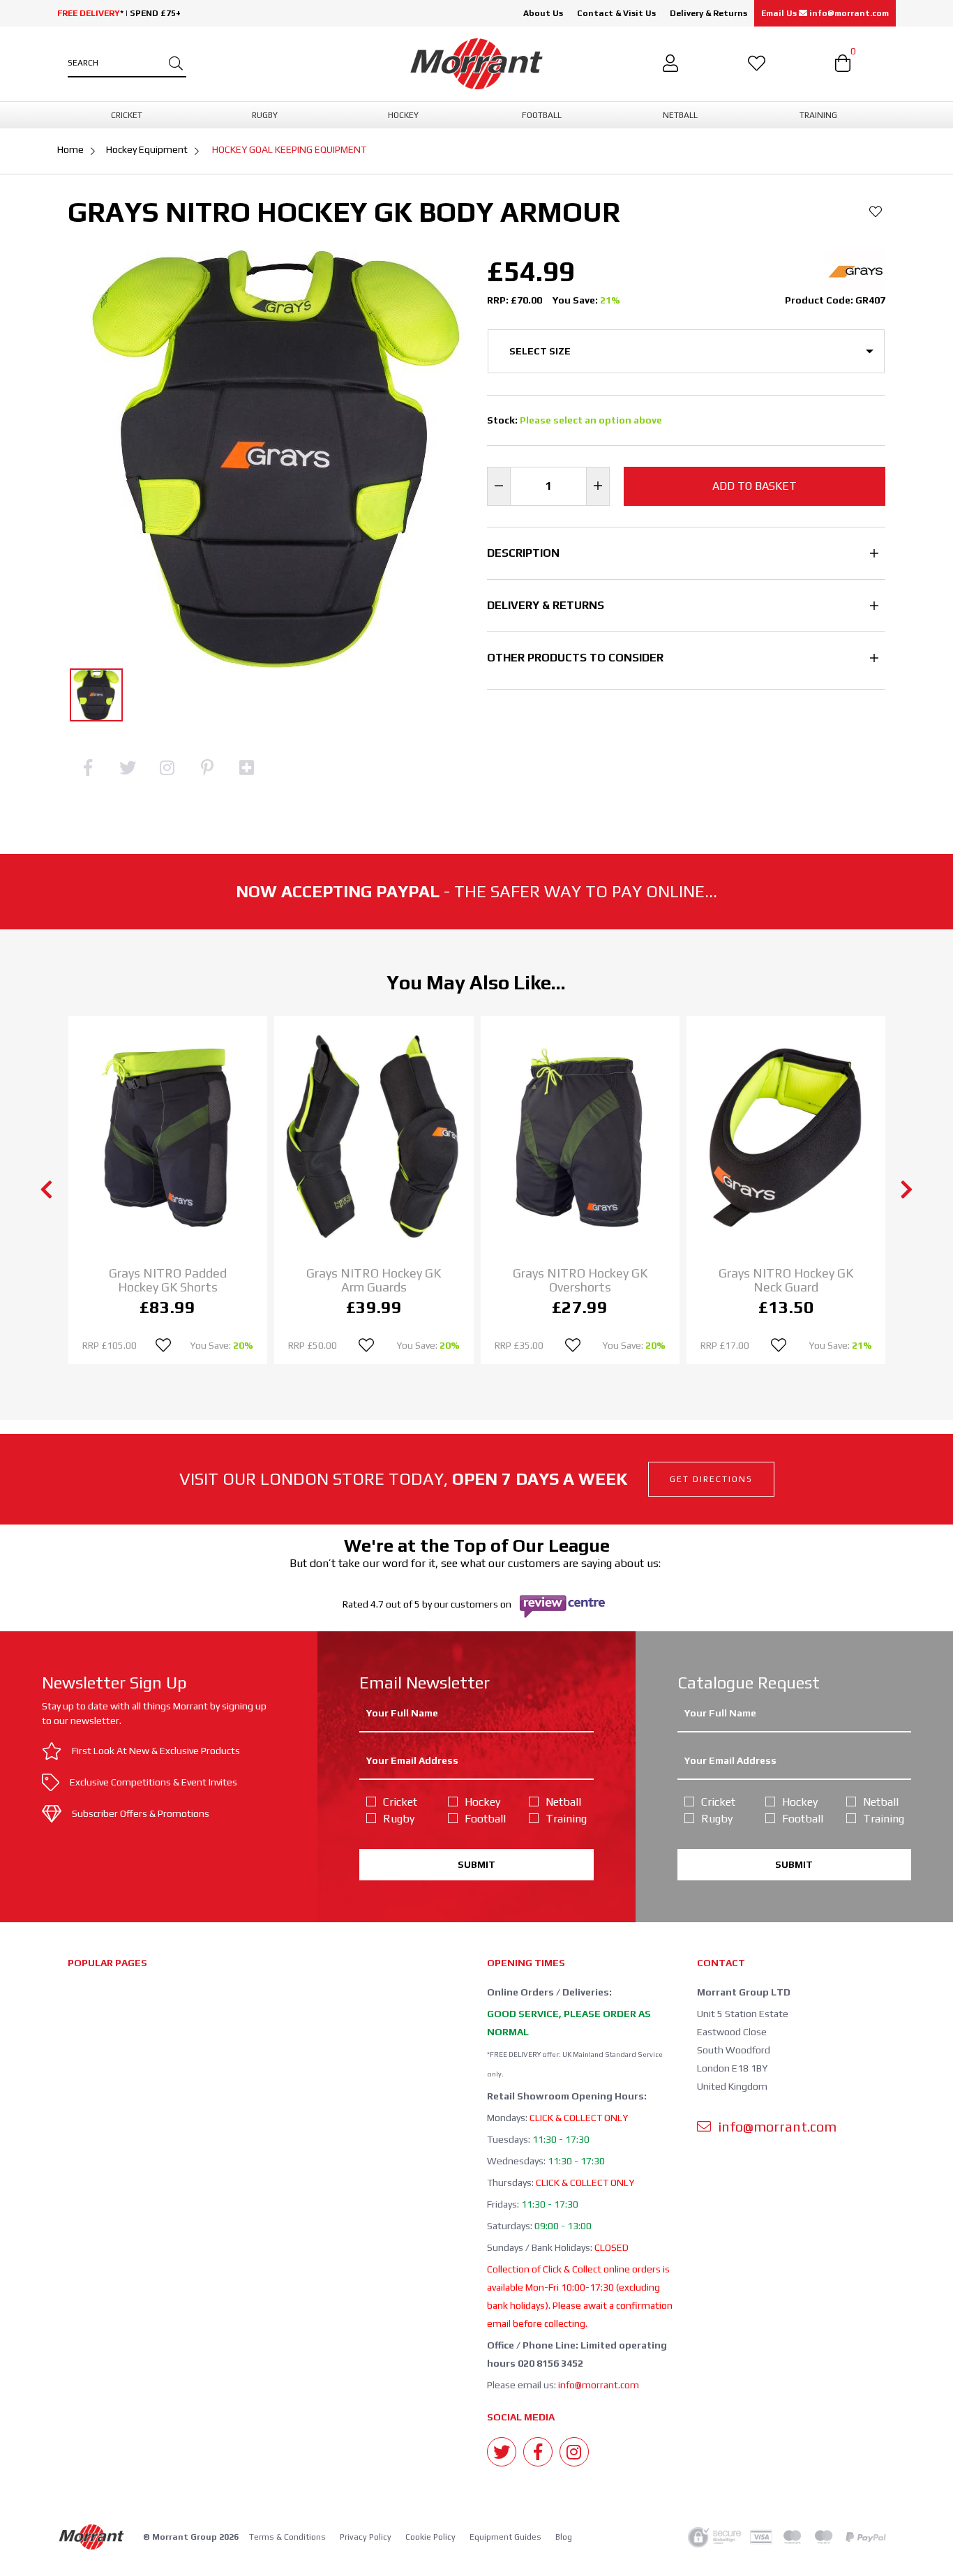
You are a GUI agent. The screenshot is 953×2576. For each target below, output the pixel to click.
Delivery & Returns (708, 13)
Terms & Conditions (287, 2537)
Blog (564, 2537)
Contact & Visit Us (616, 13)
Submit (476, 1864)
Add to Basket (755, 486)
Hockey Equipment (147, 149)
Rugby (399, 1819)
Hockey (482, 1802)
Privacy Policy (366, 2537)
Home (70, 149)
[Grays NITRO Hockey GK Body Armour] (96, 695)
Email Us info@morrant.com (825, 13)
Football (485, 1819)
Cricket (400, 1802)
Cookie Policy (430, 2537)
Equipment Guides (505, 2537)
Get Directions (711, 1479)
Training (566, 1819)
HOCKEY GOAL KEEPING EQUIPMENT (289, 149)
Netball (563, 1802)
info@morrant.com (599, 2385)
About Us (543, 13)
